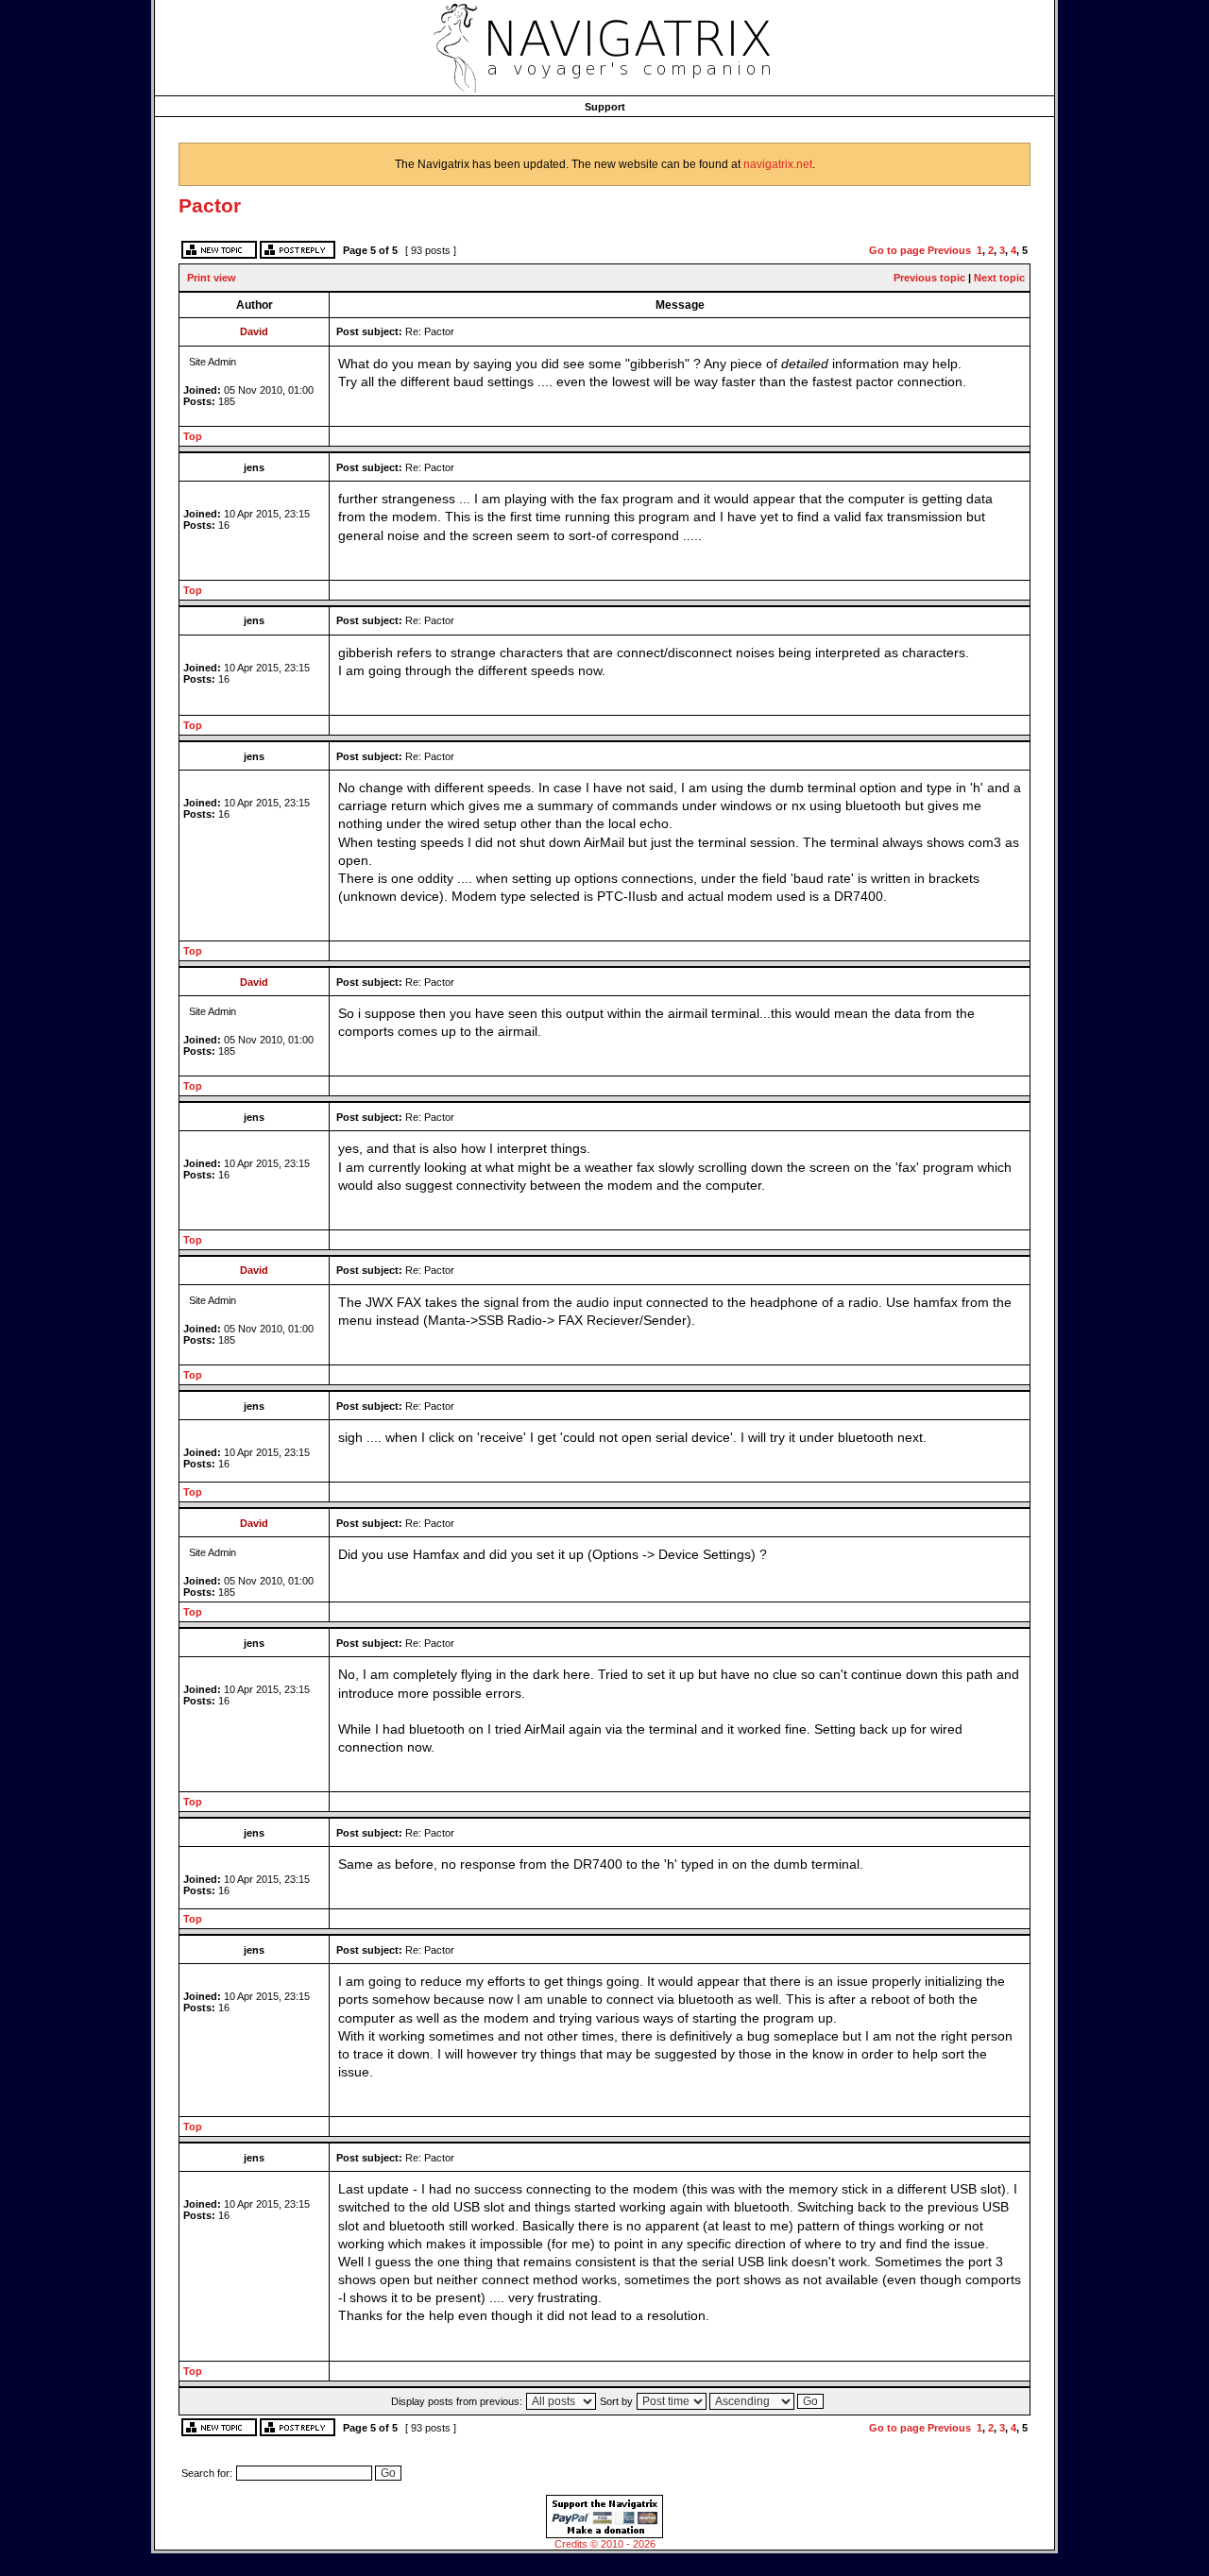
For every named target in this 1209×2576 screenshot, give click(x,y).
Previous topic (929, 278)
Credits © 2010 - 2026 (605, 2544)
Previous (949, 250)
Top (193, 436)
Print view (212, 278)
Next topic (999, 278)
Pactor (210, 205)
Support (605, 107)
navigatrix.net (778, 164)
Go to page (897, 250)
